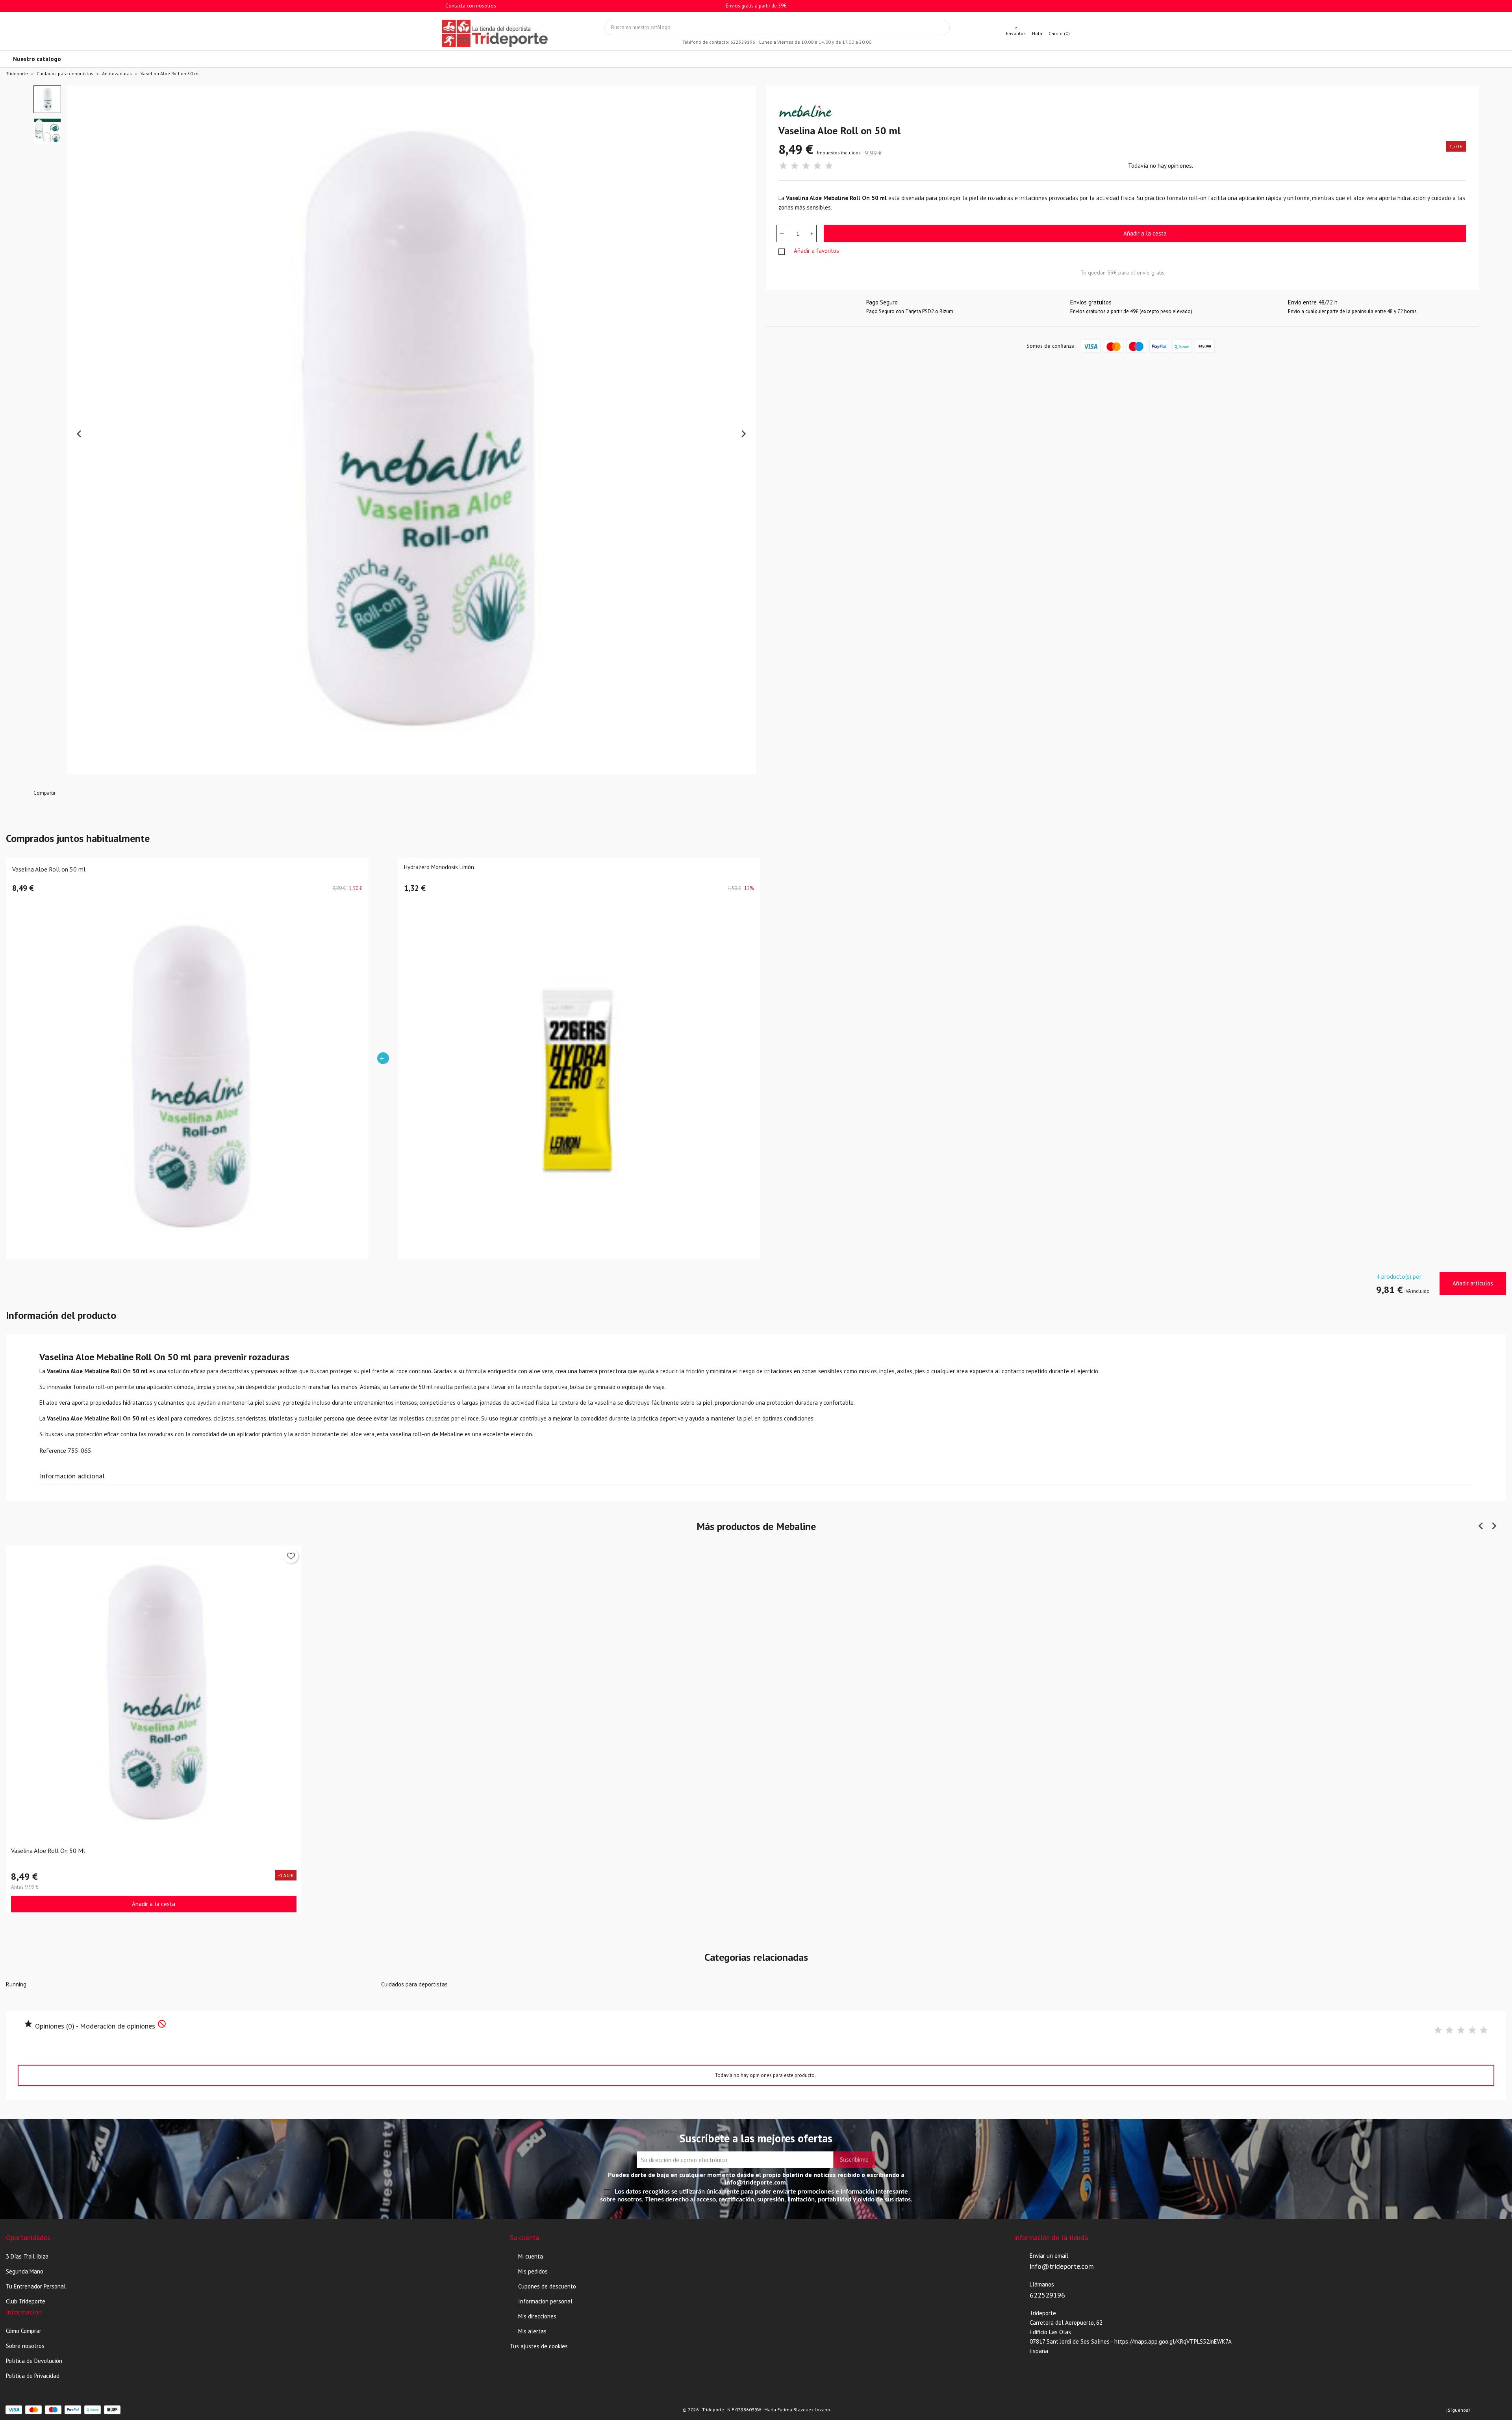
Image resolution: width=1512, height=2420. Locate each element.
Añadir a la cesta (1145, 233)
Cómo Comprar (24, 2331)
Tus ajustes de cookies (539, 2346)
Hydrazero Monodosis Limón (439, 867)
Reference (53, 1450)
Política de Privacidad (33, 2376)
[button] (47, 99)
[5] (829, 166)
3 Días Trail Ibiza (27, 2256)
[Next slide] (743, 434)
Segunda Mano (25, 2271)
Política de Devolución (34, 2361)
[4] (817, 166)
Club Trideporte (26, 2301)
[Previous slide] (80, 434)
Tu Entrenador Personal (36, 2286)
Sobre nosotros (25, 2346)
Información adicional (72, 1476)
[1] (783, 166)
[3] (806, 166)
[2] (795, 166)
